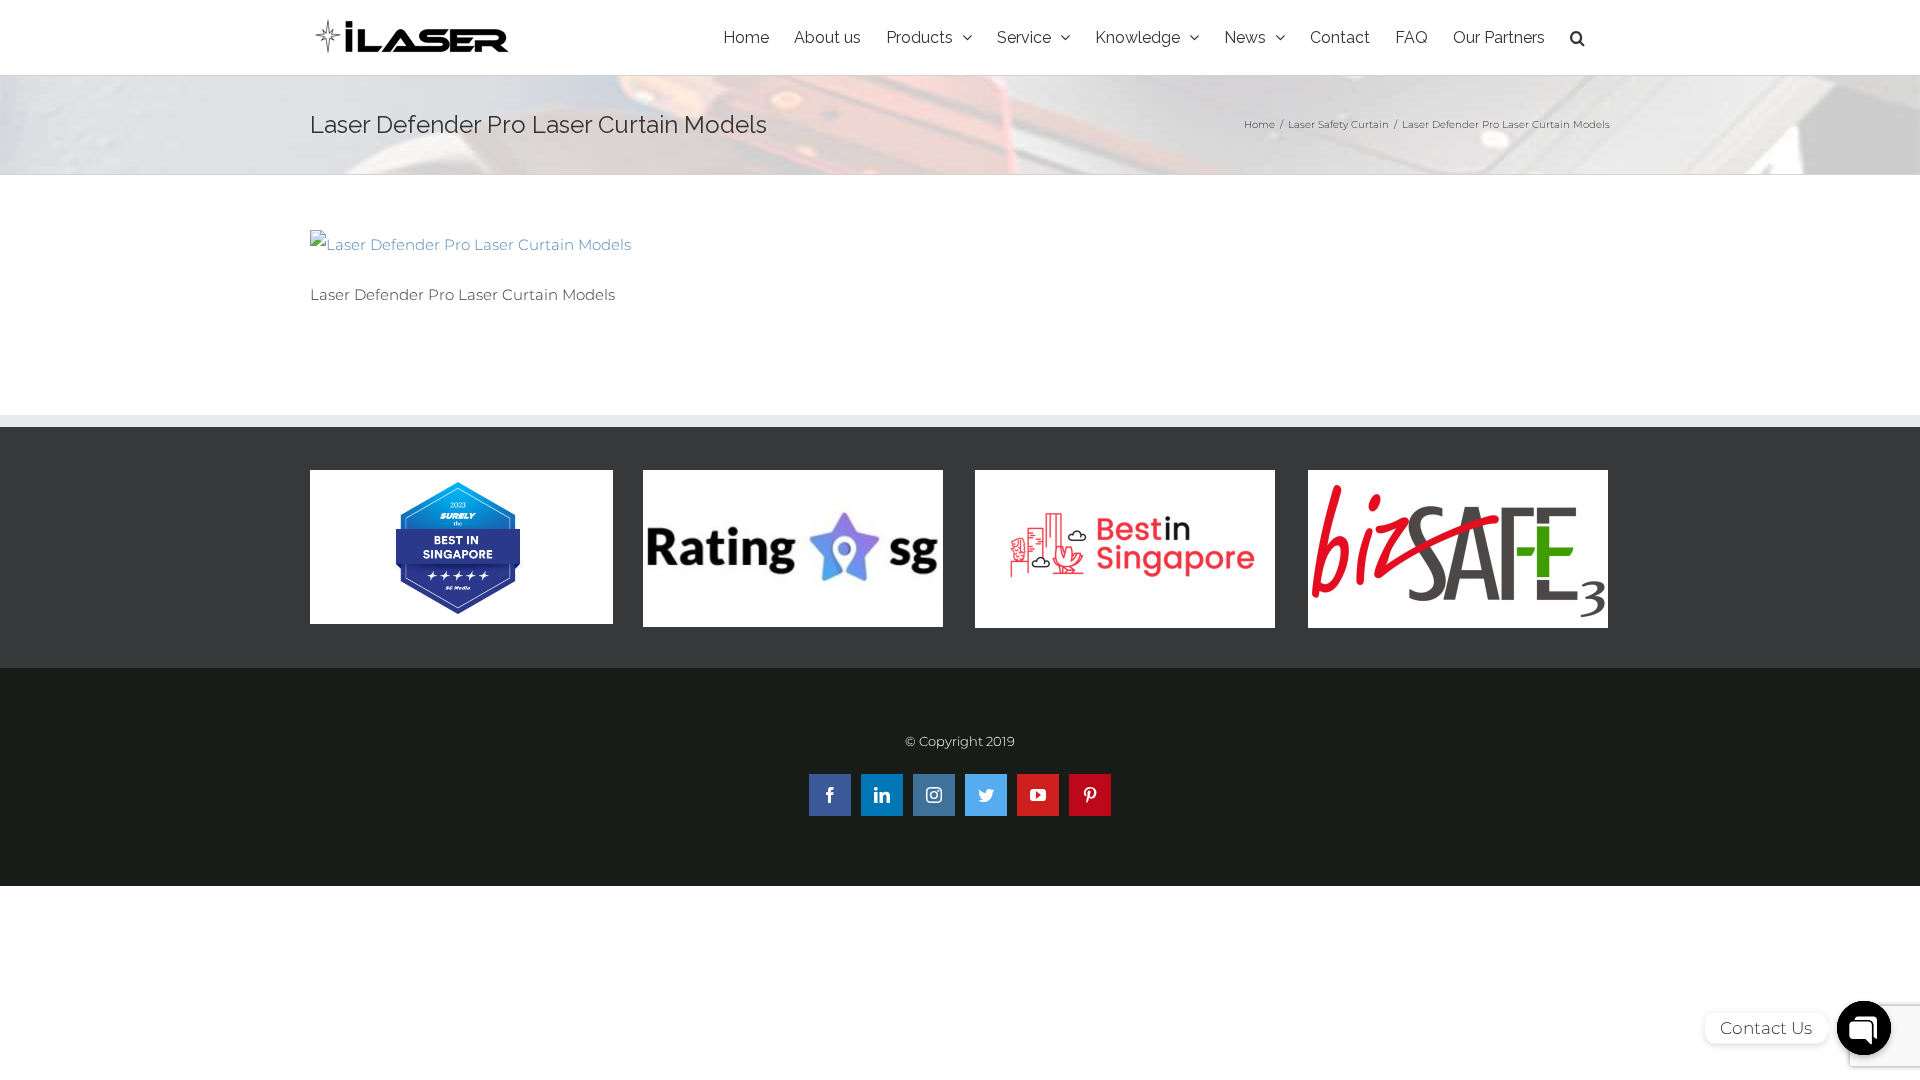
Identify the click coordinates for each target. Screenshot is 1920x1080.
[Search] (1577, 37)
